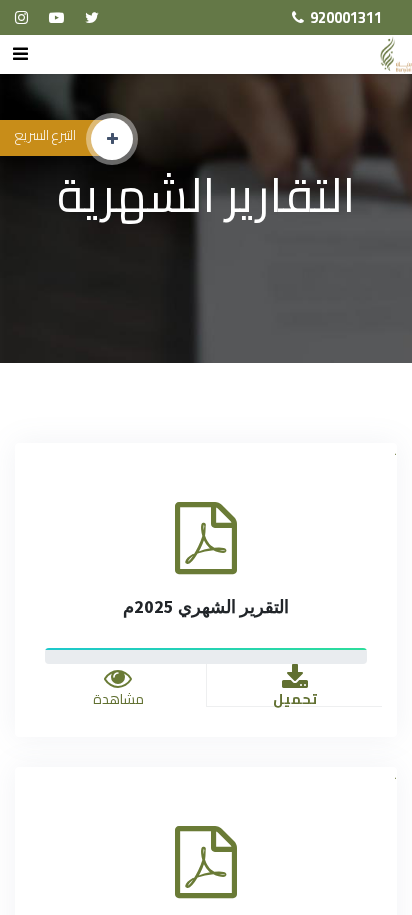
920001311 (346, 17)
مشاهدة (118, 699)
